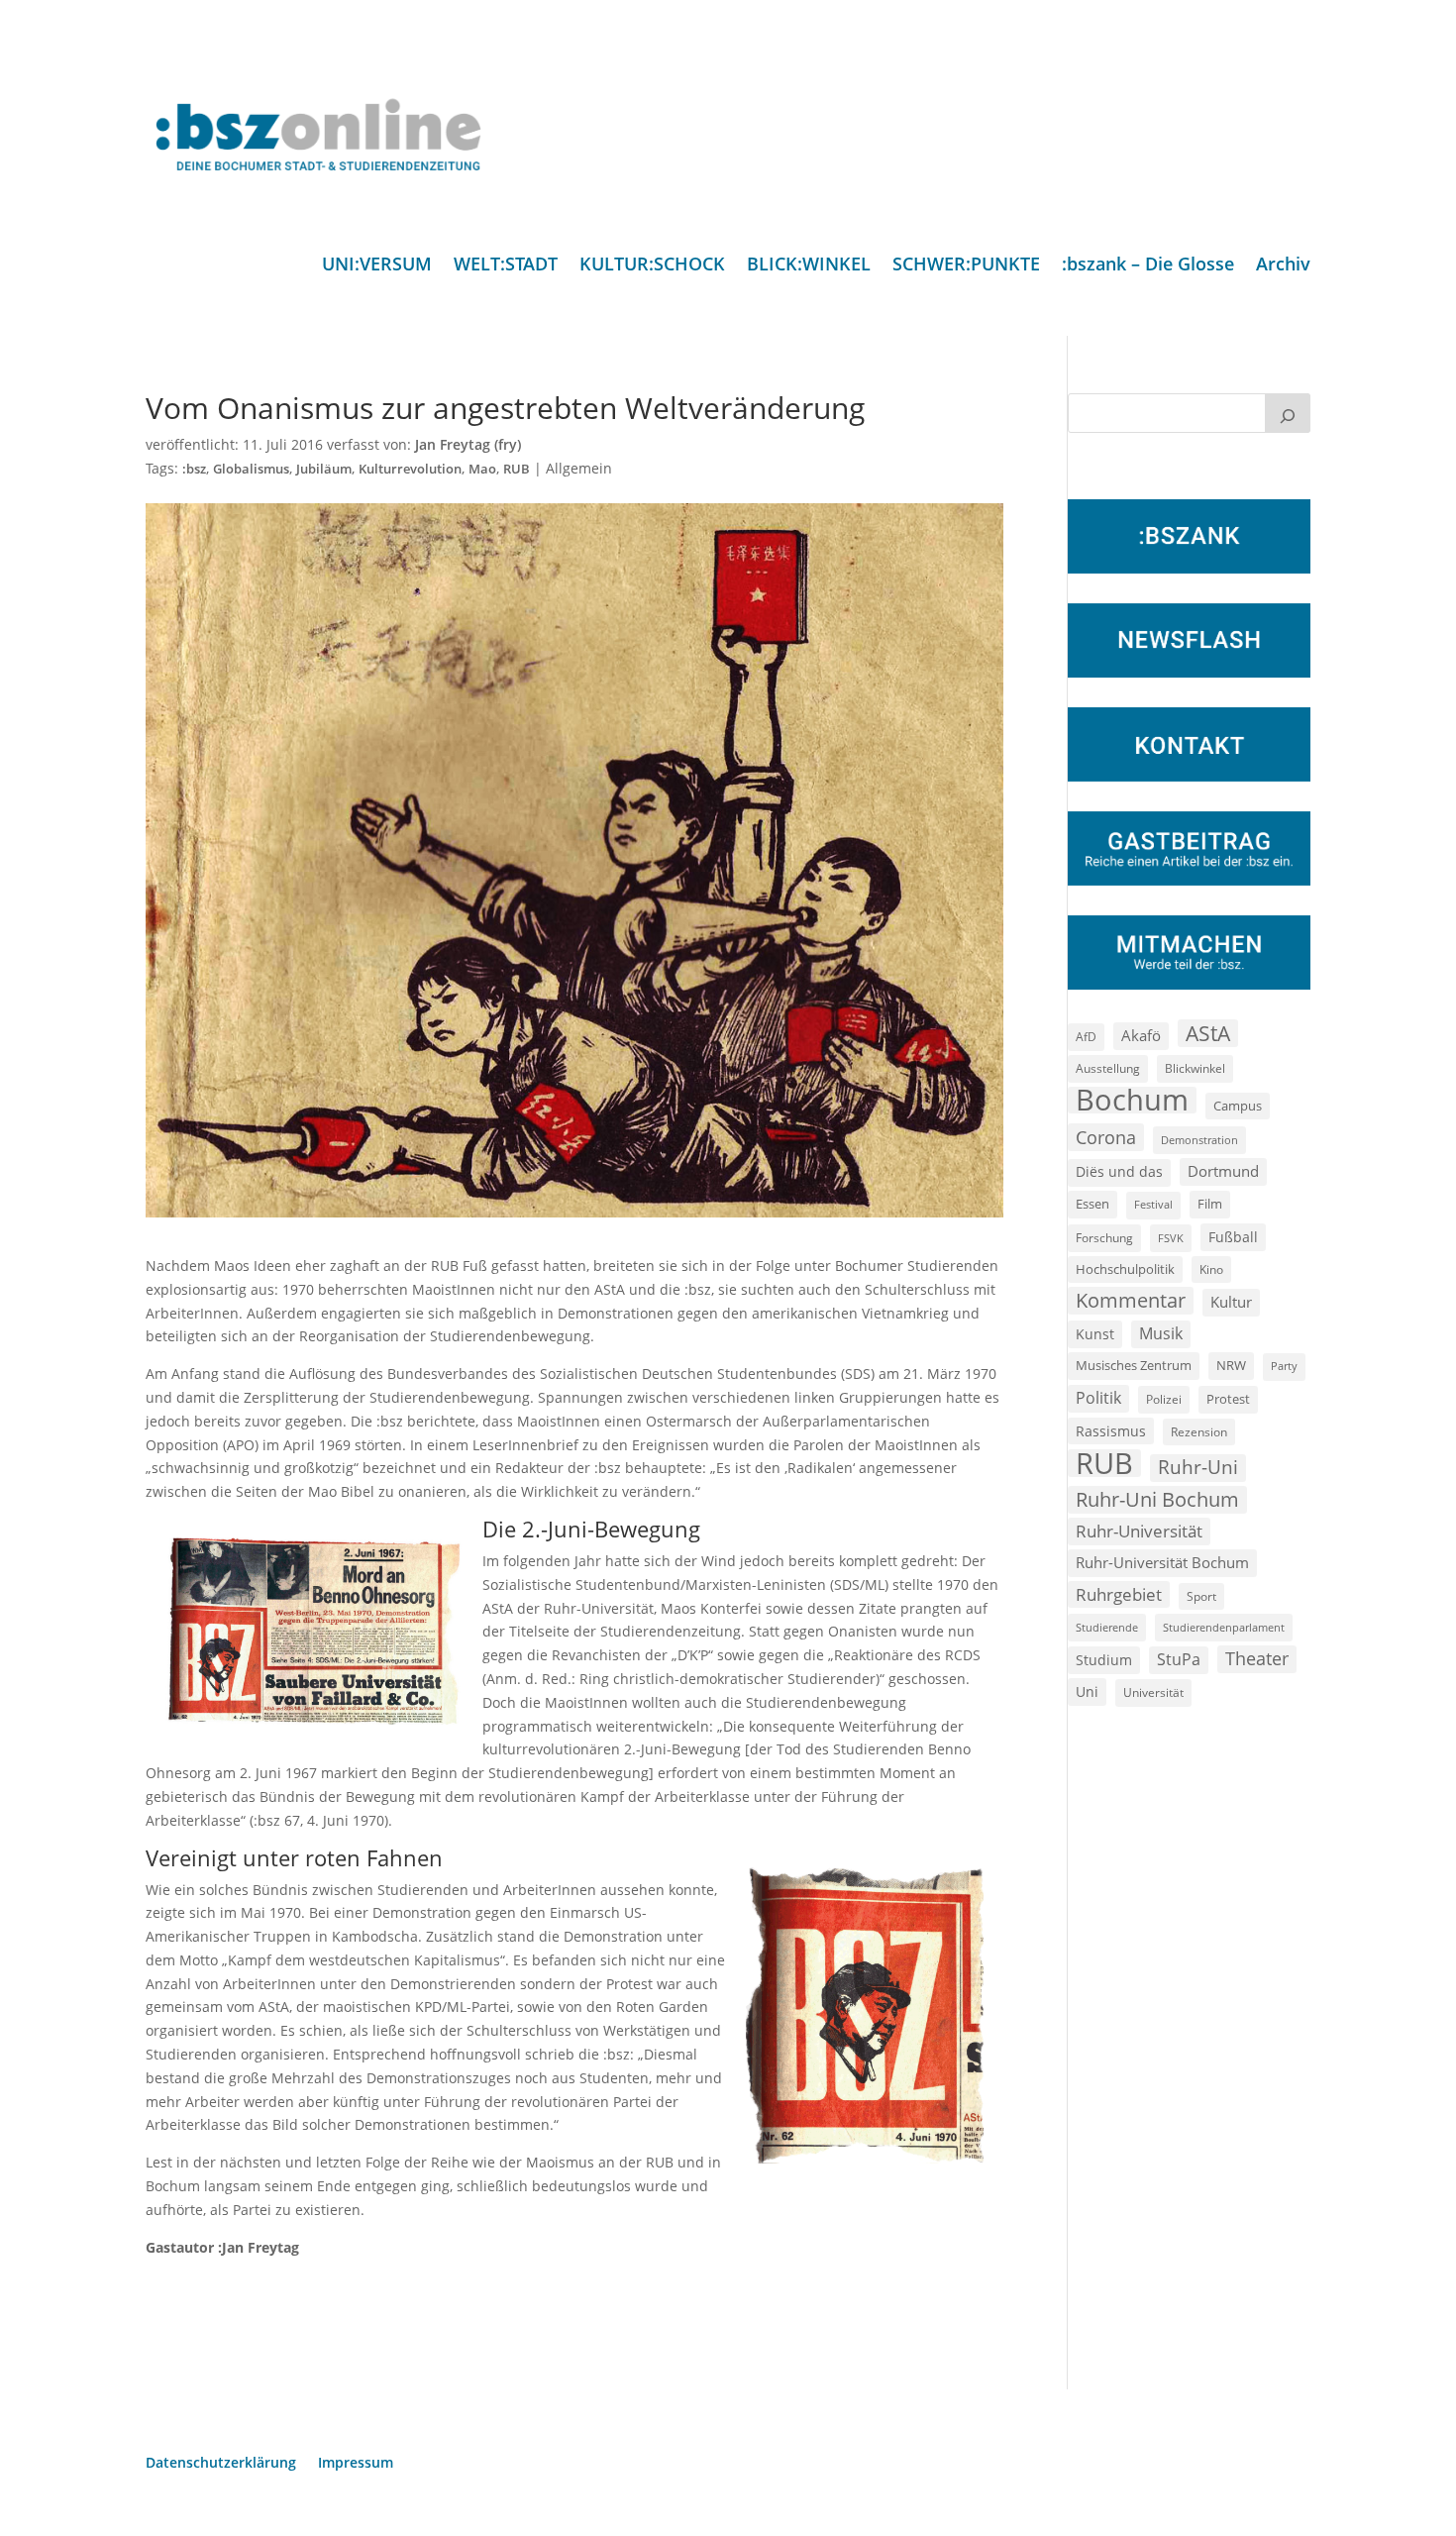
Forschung (1104, 1238)
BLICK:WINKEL (809, 266)
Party (1284, 1366)
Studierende (1107, 1627)
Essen (1092, 1204)
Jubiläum (324, 469)
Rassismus (1111, 1431)
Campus (1238, 1106)
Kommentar (1131, 1300)
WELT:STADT (506, 266)
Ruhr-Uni (1198, 1467)
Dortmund (1223, 1171)
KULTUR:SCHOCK (652, 266)
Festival (1153, 1205)
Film (1210, 1204)
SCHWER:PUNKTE (966, 266)
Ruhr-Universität (1139, 1531)
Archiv (1283, 266)
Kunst (1095, 1334)
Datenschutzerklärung (221, 2464)
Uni (1087, 1691)
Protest (1228, 1399)
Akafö (1141, 1035)
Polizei (1164, 1399)
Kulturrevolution (410, 469)
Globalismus (251, 469)
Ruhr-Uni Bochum (1157, 1499)
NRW (1231, 1365)
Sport (1201, 1596)
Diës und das (1119, 1172)
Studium (1104, 1660)
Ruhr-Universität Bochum (1162, 1562)
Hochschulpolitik (1125, 1269)
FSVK (1171, 1238)
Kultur (1231, 1302)
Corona (1106, 1137)
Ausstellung (1108, 1068)
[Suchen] (1288, 413)
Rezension (1199, 1432)
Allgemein (579, 468)
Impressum (356, 2464)
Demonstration (1199, 1140)
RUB (517, 469)
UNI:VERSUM (377, 266)
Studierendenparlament (1224, 1627)
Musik (1161, 1333)
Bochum (1132, 1101)
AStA (1208, 1033)
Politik (1098, 1398)
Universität (1153, 1692)
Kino (1211, 1269)
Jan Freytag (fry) (468, 444)
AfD (1086, 1037)
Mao (482, 469)
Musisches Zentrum (1134, 1365)
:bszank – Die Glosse (1148, 266)
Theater (1257, 1658)
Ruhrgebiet (1119, 1594)
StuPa (1179, 1659)
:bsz (194, 469)
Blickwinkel (1195, 1068)
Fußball (1233, 1237)
